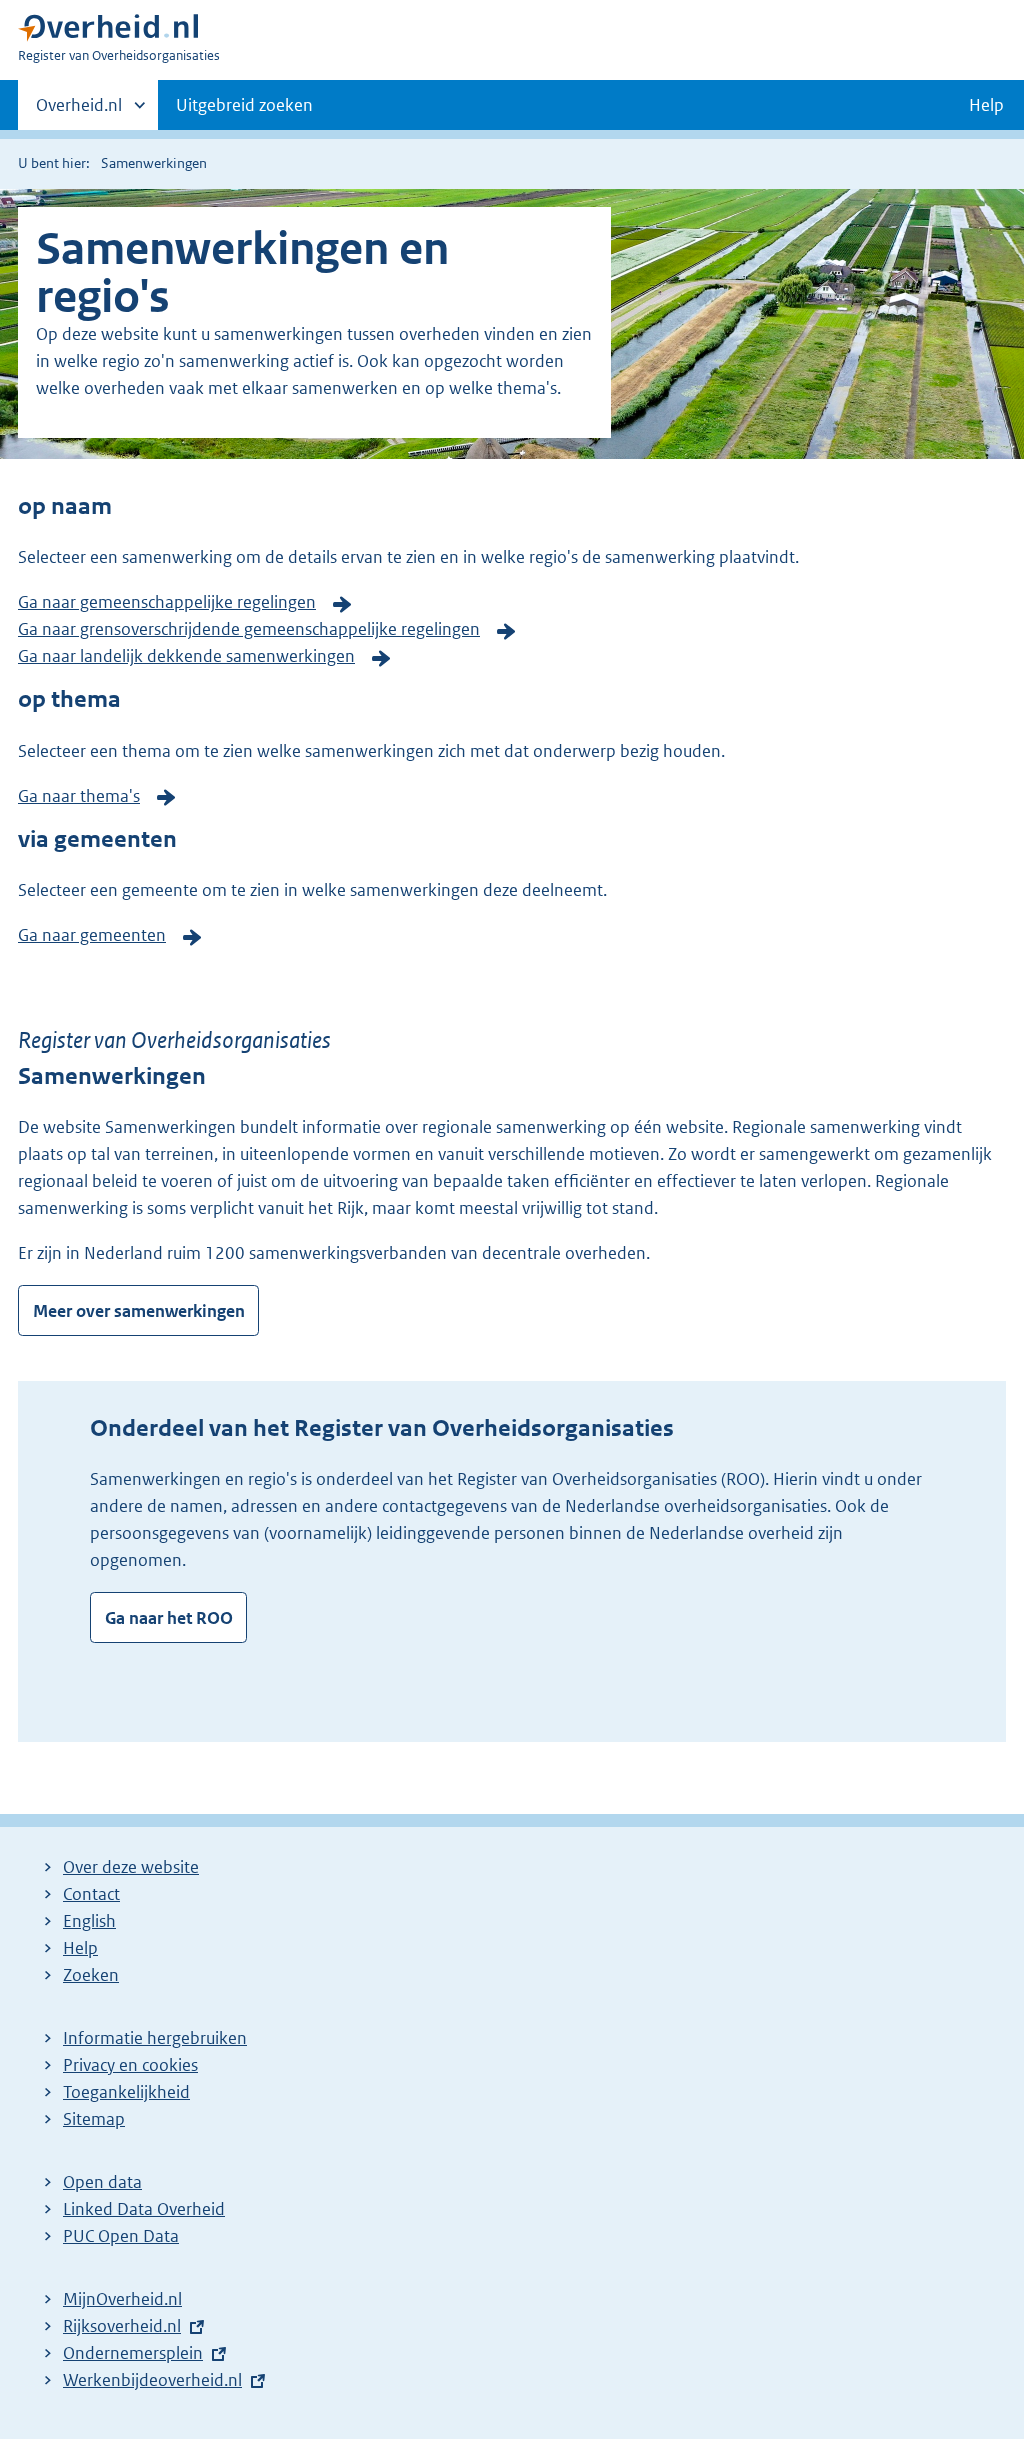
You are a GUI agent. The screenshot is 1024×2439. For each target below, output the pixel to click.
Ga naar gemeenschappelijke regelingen (167, 602)
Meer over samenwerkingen (139, 1311)
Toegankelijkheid (126, 2092)
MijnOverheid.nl (122, 2299)
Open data (102, 2182)
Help (80, 1948)
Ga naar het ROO (169, 1618)
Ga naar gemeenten (92, 935)
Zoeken (91, 1975)
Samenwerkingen (154, 163)
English (89, 1921)
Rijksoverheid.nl (122, 2326)
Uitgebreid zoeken (244, 105)
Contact (91, 1894)
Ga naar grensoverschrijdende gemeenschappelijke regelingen (249, 629)
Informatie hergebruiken (155, 2038)
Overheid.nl (79, 112)
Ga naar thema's (79, 796)
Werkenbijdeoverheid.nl (152, 2380)
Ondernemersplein (133, 2353)
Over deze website (131, 1867)
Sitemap (94, 2119)
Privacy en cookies (130, 2065)
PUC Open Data (121, 2236)
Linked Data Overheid (144, 2209)
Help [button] (986, 105)
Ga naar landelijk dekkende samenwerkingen (186, 656)
